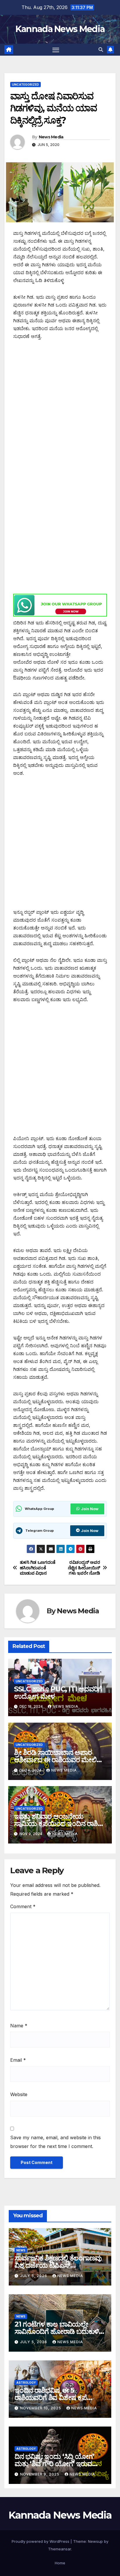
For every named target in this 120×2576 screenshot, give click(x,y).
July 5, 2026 (34, 2276)
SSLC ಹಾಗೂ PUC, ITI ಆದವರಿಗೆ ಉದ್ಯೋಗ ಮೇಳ (58, 1693)
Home (60, 2563)
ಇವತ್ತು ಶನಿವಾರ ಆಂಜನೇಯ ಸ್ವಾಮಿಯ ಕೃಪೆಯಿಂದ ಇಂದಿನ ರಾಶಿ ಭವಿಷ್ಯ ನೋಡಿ (56, 1824)
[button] (101, 50)
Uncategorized (25, 84)
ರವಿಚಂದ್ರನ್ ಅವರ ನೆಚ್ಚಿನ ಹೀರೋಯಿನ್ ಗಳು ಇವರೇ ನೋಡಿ (84, 1568)
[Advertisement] (60, 409)
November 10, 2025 (41, 2408)
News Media (51, 137)
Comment (23, 1906)
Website (19, 2094)
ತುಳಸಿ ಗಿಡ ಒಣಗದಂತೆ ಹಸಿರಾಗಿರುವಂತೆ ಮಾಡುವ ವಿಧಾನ (38, 1568)
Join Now (90, 1509)
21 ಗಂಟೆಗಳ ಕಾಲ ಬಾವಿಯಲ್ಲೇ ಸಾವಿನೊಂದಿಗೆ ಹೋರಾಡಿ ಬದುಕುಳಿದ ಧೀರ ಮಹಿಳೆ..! (59, 2331)
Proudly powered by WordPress (41, 2541)
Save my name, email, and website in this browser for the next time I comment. (55, 2142)
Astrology (26, 2383)
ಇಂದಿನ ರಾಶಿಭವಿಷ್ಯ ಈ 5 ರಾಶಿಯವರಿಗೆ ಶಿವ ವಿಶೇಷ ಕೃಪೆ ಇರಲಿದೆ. (51, 2398)
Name (19, 2026)
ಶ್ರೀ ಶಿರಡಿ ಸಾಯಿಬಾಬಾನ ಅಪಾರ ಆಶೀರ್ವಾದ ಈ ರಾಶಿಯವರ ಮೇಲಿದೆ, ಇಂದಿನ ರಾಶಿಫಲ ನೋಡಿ (59, 1760)
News (21, 2250)
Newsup (95, 2541)
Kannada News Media (60, 29)
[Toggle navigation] (56, 50)
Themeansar (60, 2549)
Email (18, 2060)
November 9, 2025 (40, 2474)
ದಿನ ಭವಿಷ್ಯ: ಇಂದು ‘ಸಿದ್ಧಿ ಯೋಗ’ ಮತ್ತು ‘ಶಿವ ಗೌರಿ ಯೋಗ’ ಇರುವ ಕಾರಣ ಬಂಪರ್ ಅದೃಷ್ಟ (54, 2464)
